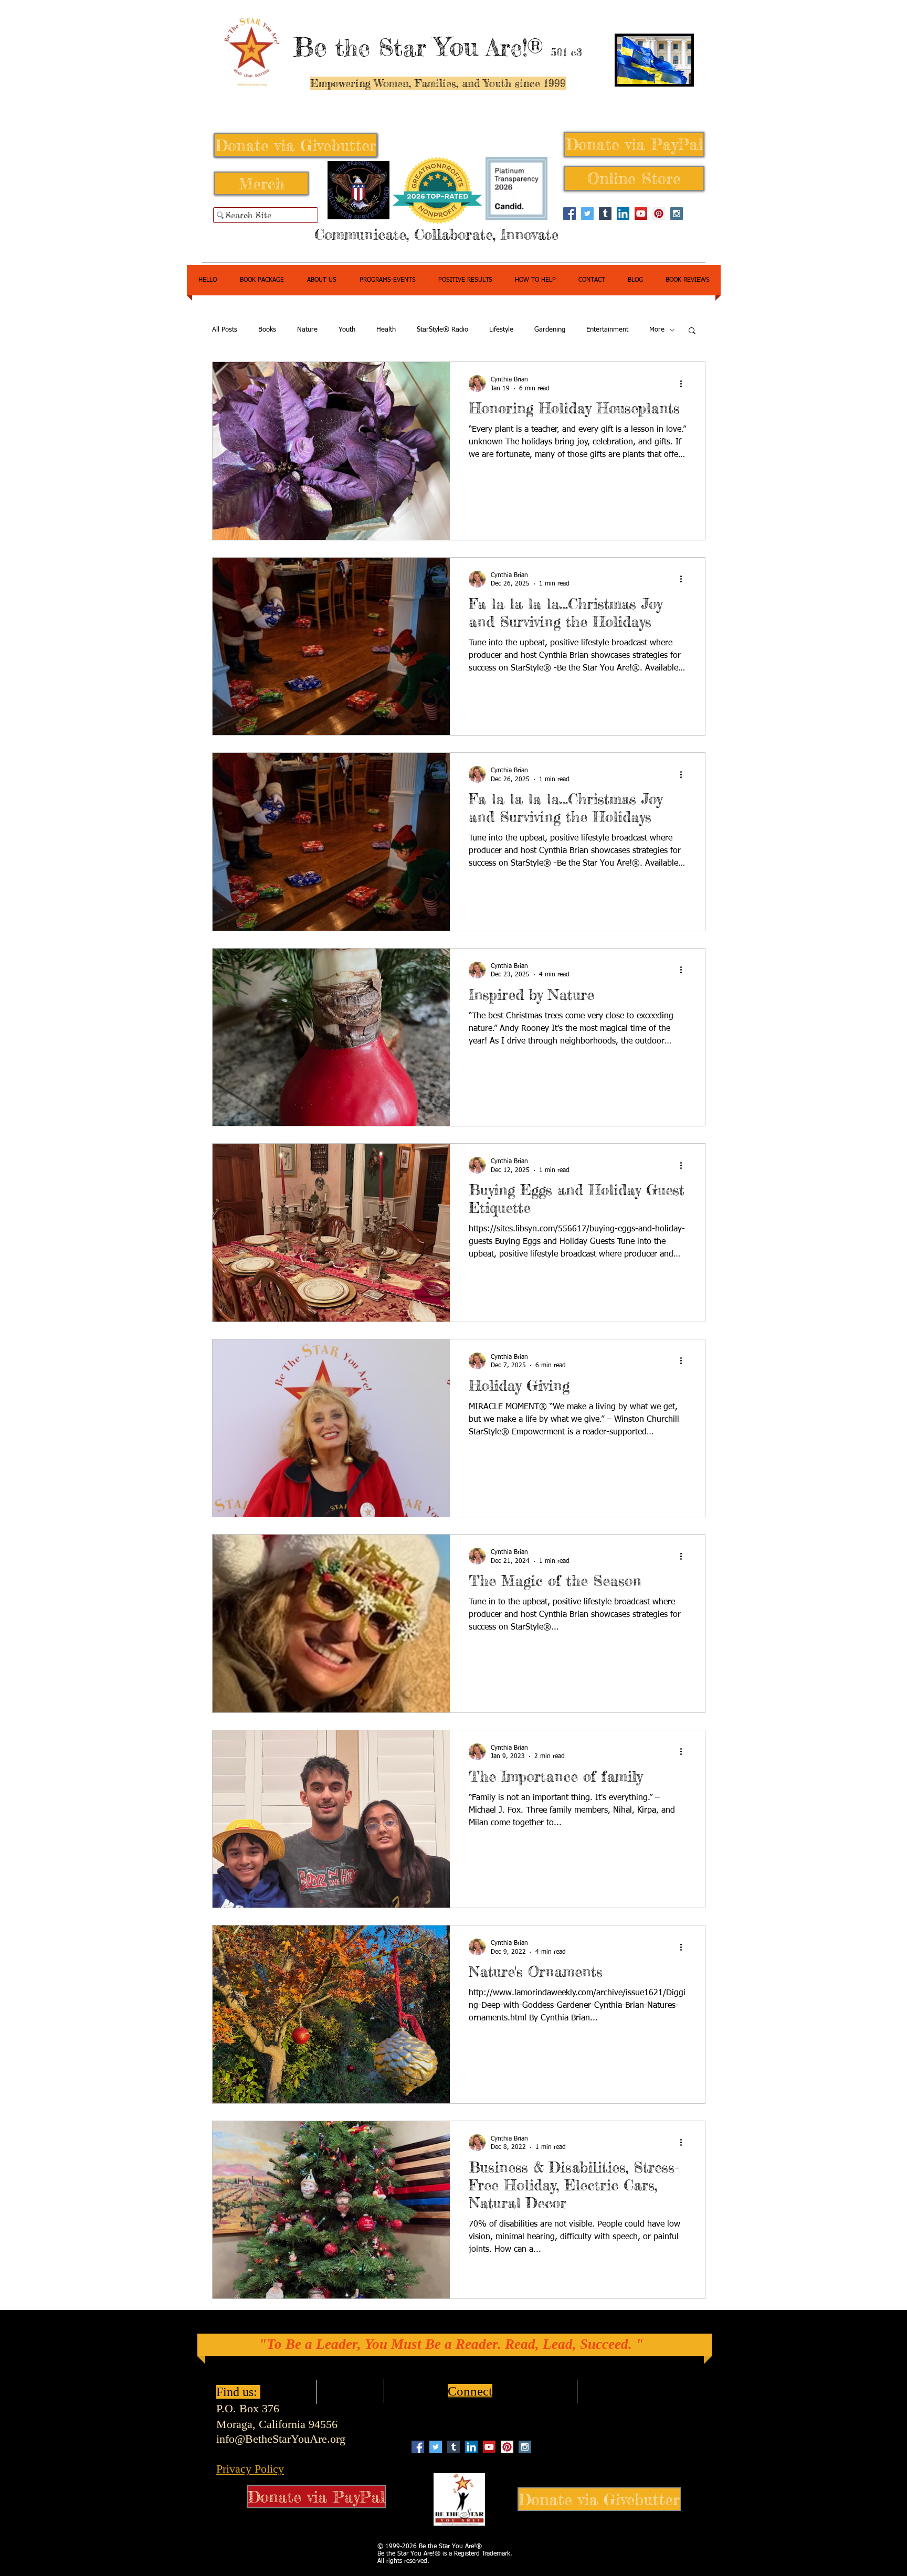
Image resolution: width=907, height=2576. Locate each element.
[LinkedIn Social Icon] (623, 214)
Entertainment (607, 330)
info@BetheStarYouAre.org (281, 2439)
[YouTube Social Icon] (641, 214)
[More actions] (684, 384)
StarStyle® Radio (442, 330)
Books (267, 330)
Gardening (550, 330)
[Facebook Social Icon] (569, 214)
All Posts (225, 330)
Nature (307, 330)
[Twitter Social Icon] (587, 214)
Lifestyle (501, 330)
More (657, 330)
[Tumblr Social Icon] (605, 214)
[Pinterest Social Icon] (659, 214)
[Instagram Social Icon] (677, 214)
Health (386, 330)
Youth (347, 330)
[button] (692, 331)
